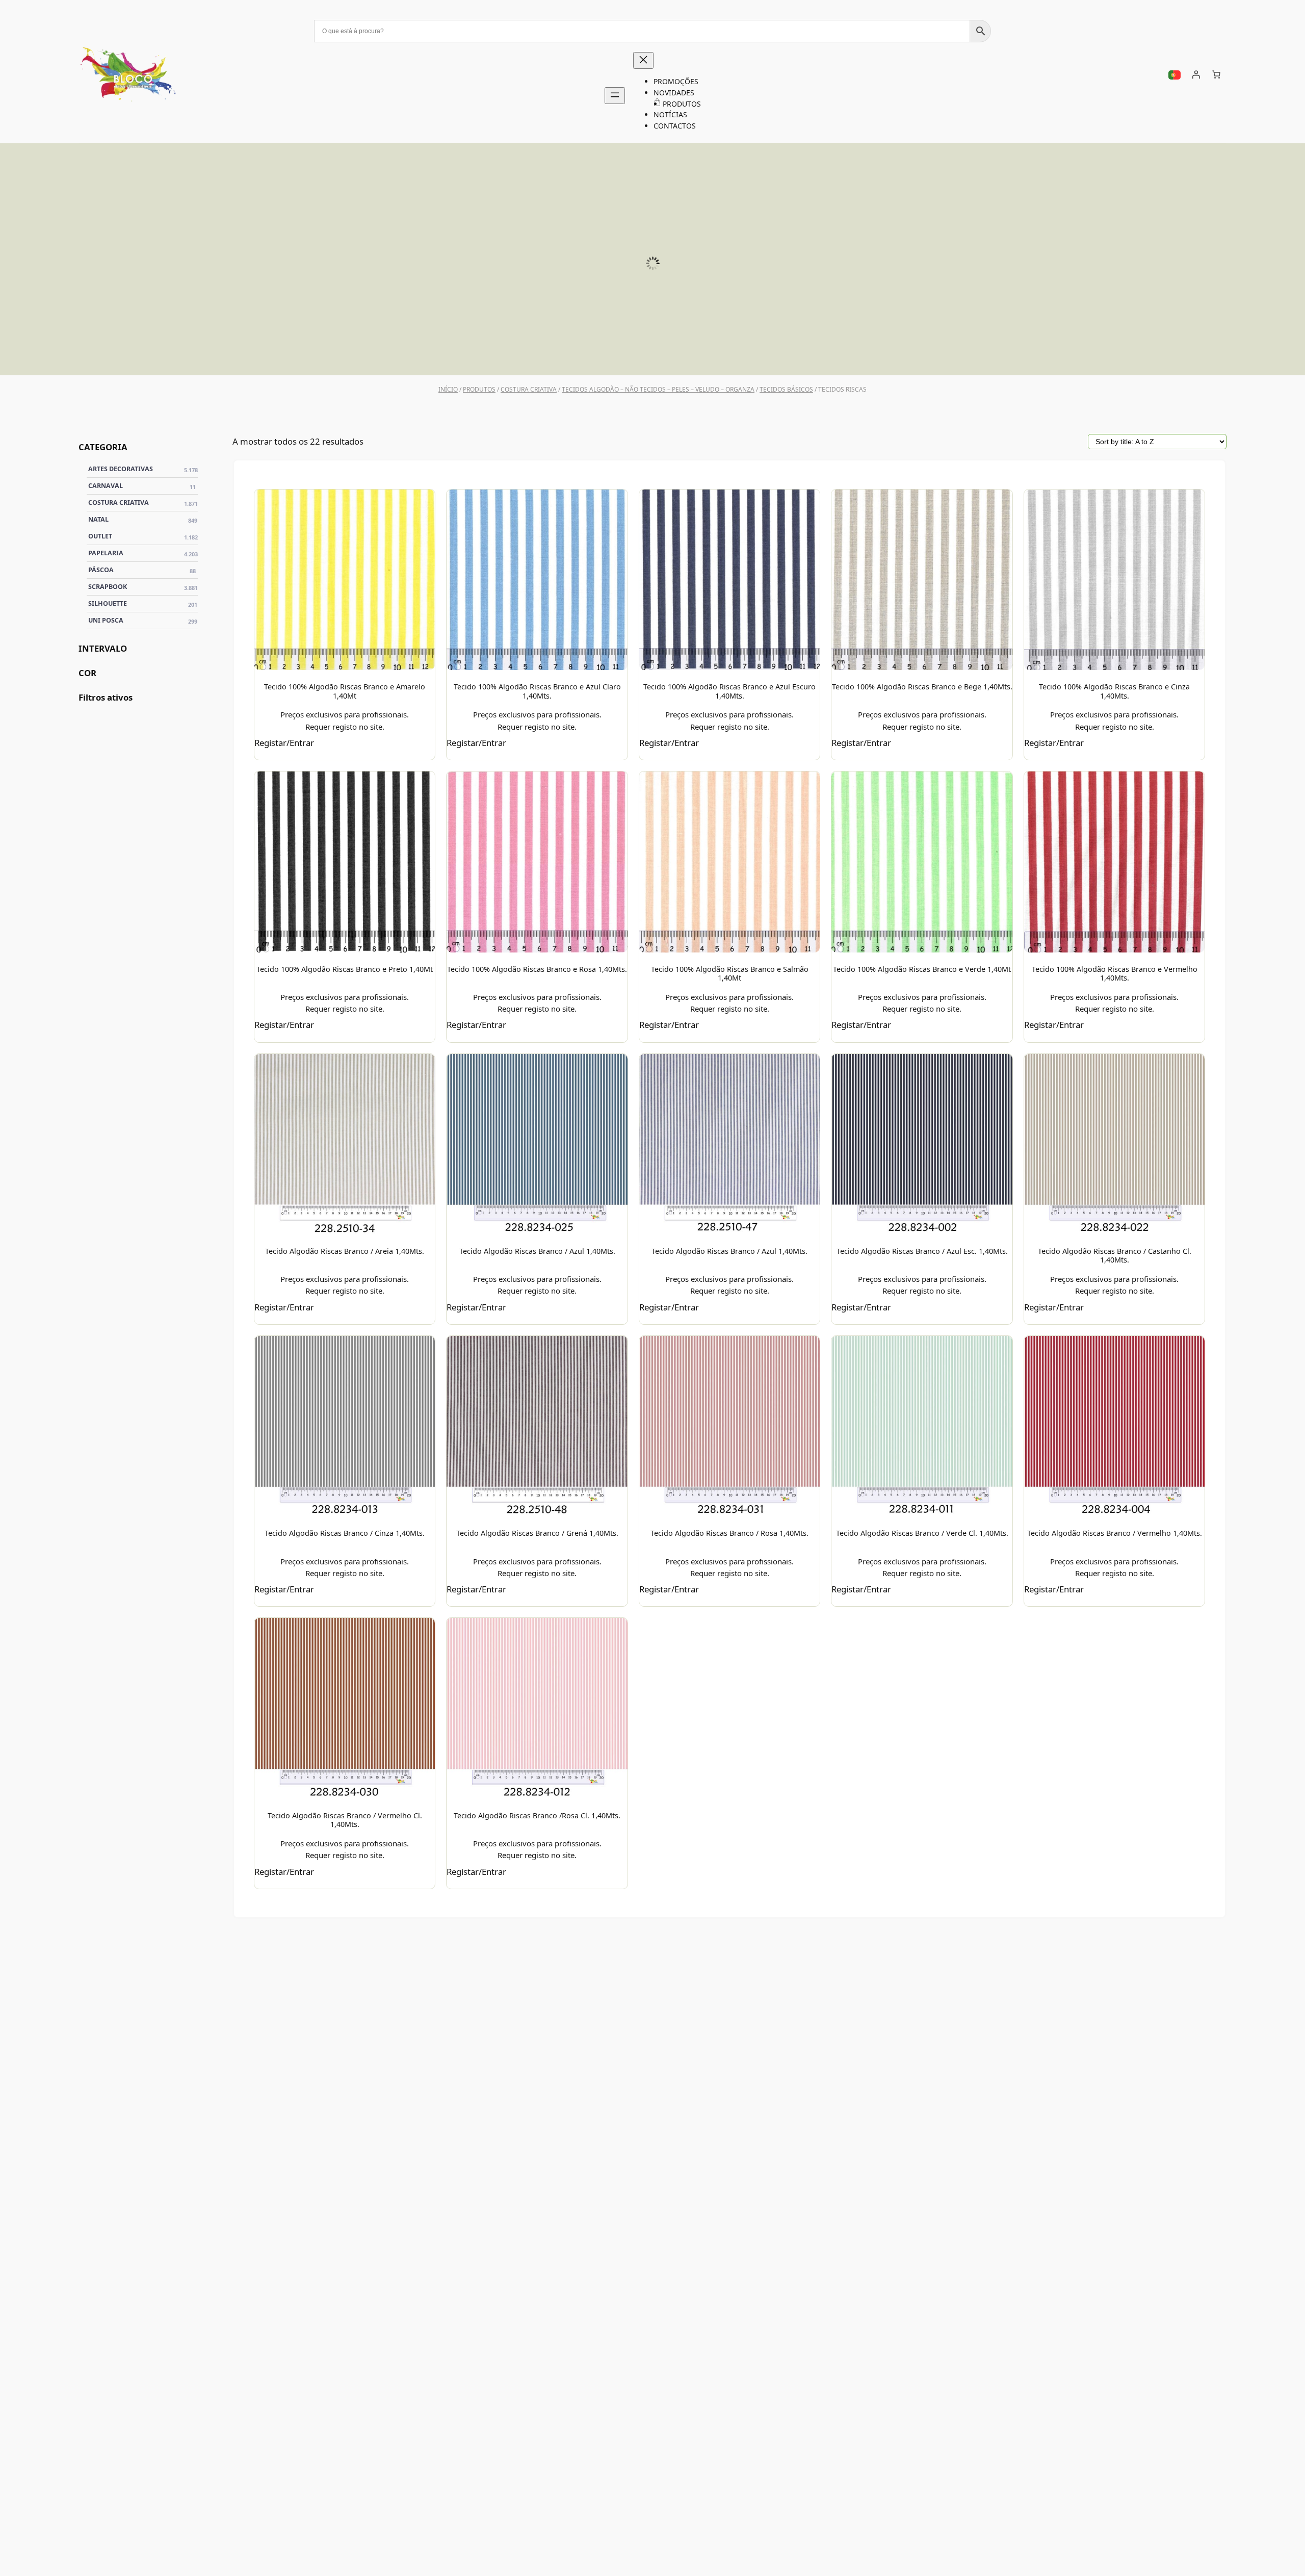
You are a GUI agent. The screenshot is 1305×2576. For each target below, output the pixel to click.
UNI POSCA (223, 353)
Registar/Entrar (284, 743)
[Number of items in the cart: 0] (1216, 74)
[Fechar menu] (643, 60)
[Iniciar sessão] (1196, 74)
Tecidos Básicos (786, 389)
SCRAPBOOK (816, 353)
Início (448, 389)
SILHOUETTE (519, 353)
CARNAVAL (142, 485)
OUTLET (143, 536)
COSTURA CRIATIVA (529, 389)
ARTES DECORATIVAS (143, 469)
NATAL (143, 519)
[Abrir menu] (615, 96)
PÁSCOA (1113, 353)
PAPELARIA (143, 553)
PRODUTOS (479, 389)
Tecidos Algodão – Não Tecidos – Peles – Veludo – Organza (658, 389)
